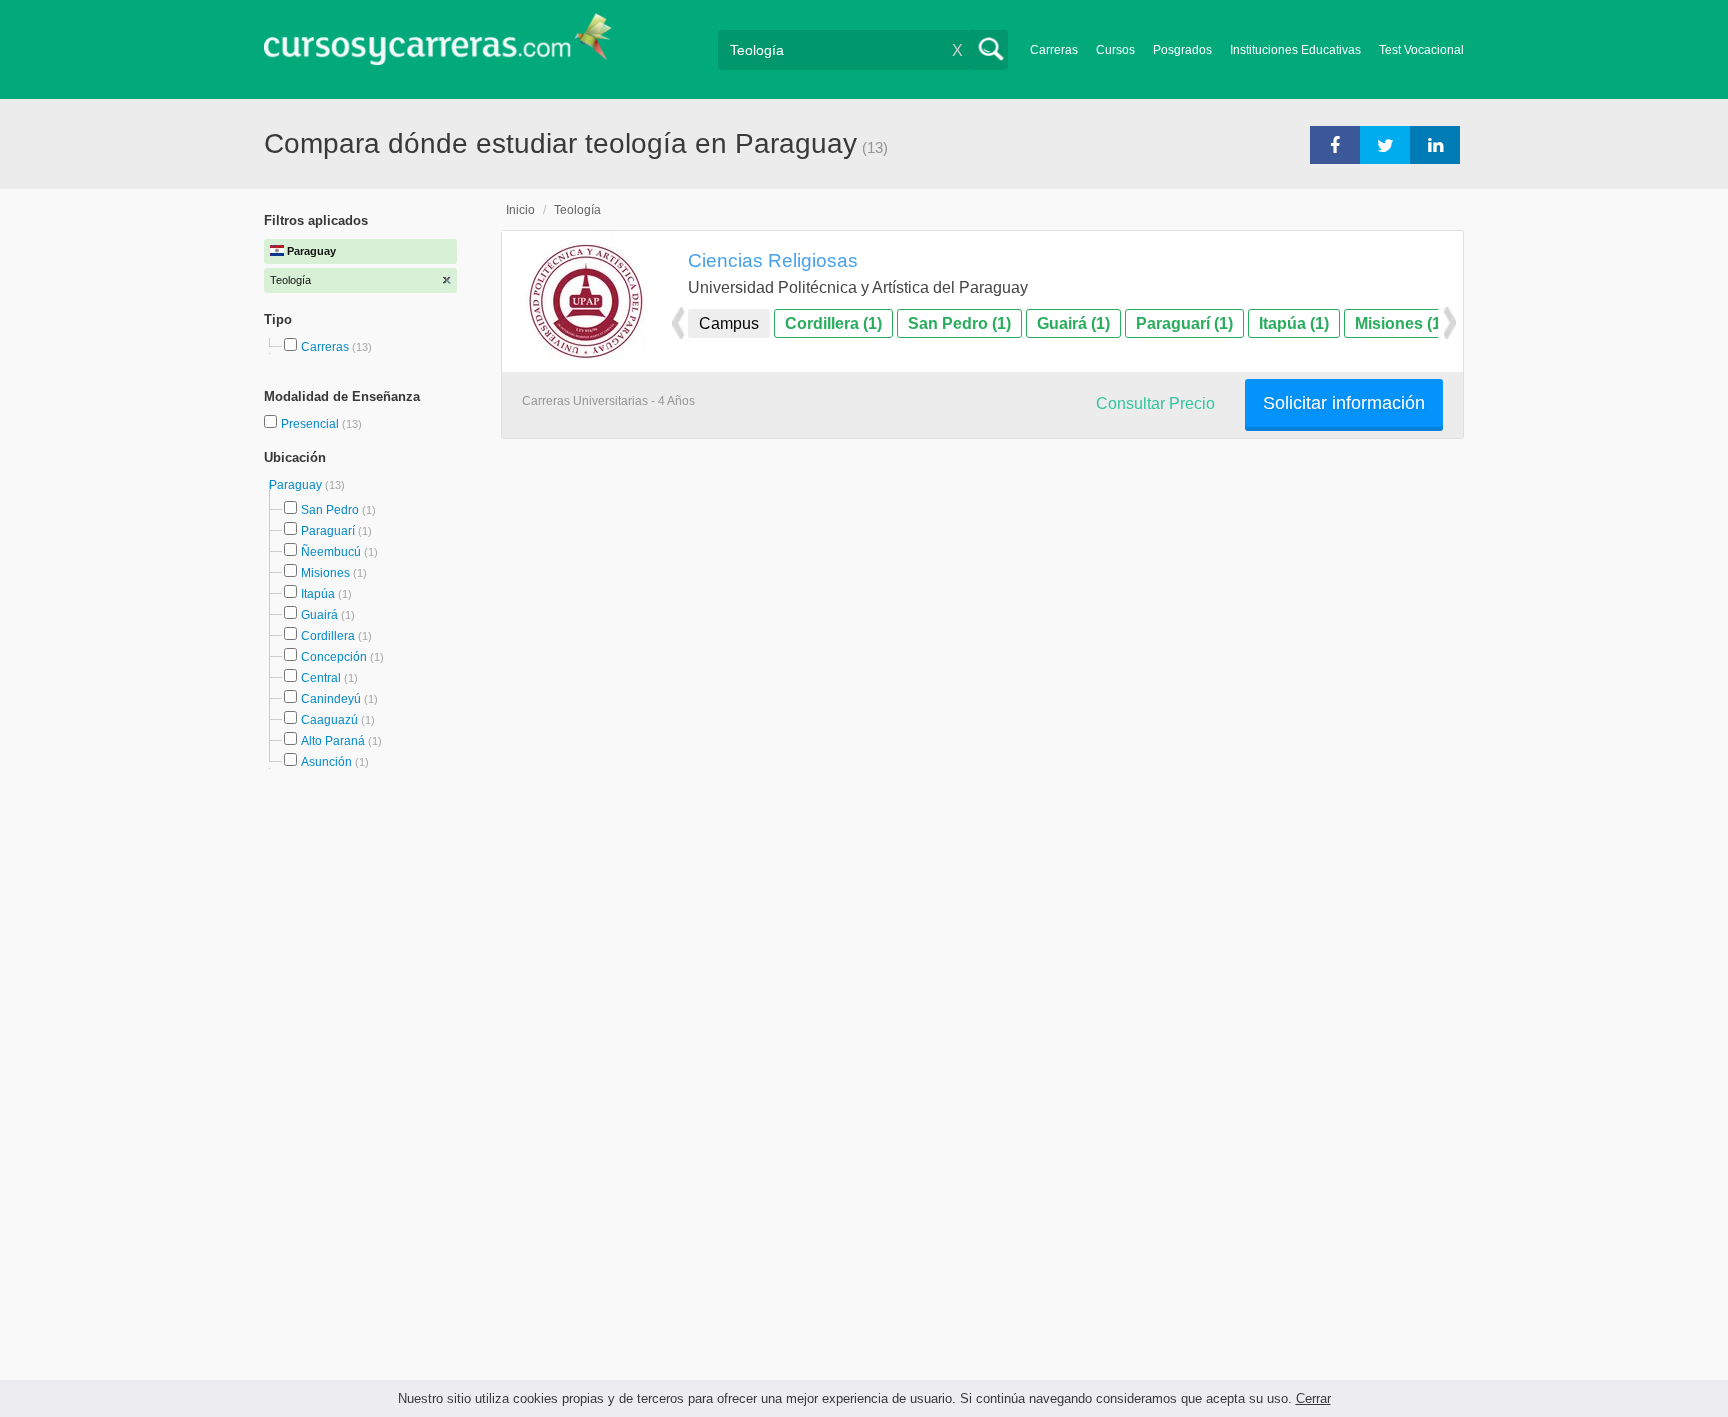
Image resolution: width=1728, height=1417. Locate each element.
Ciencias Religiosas (773, 260)
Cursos (1115, 50)
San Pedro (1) (959, 323)
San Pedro (330, 510)
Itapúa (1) (1294, 323)
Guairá (319, 615)
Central (321, 678)
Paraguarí (328, 531)
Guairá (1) (1073, 323)
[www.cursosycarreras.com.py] (438, 45)
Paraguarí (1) (1184, 323)
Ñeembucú (331, 552)
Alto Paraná (333, 741)
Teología (577, 210)
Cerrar (1313, 1398)
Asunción (326, 762)
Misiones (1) (1400, 323)
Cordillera (328, 636)
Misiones (325, 573)
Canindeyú (331, 699)
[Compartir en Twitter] (1385, 144)
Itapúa (318, 594)
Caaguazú (329, 720)
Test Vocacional (1421, 50)
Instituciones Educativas (1295, 50)
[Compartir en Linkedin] (1435, 144)
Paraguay (297, 485)
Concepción (334, 657)
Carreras (1054, 50)
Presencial (311, 424)
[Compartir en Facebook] (1335, 144)
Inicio (520, 210)
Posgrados (1182, 50)
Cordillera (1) (833, 323)
